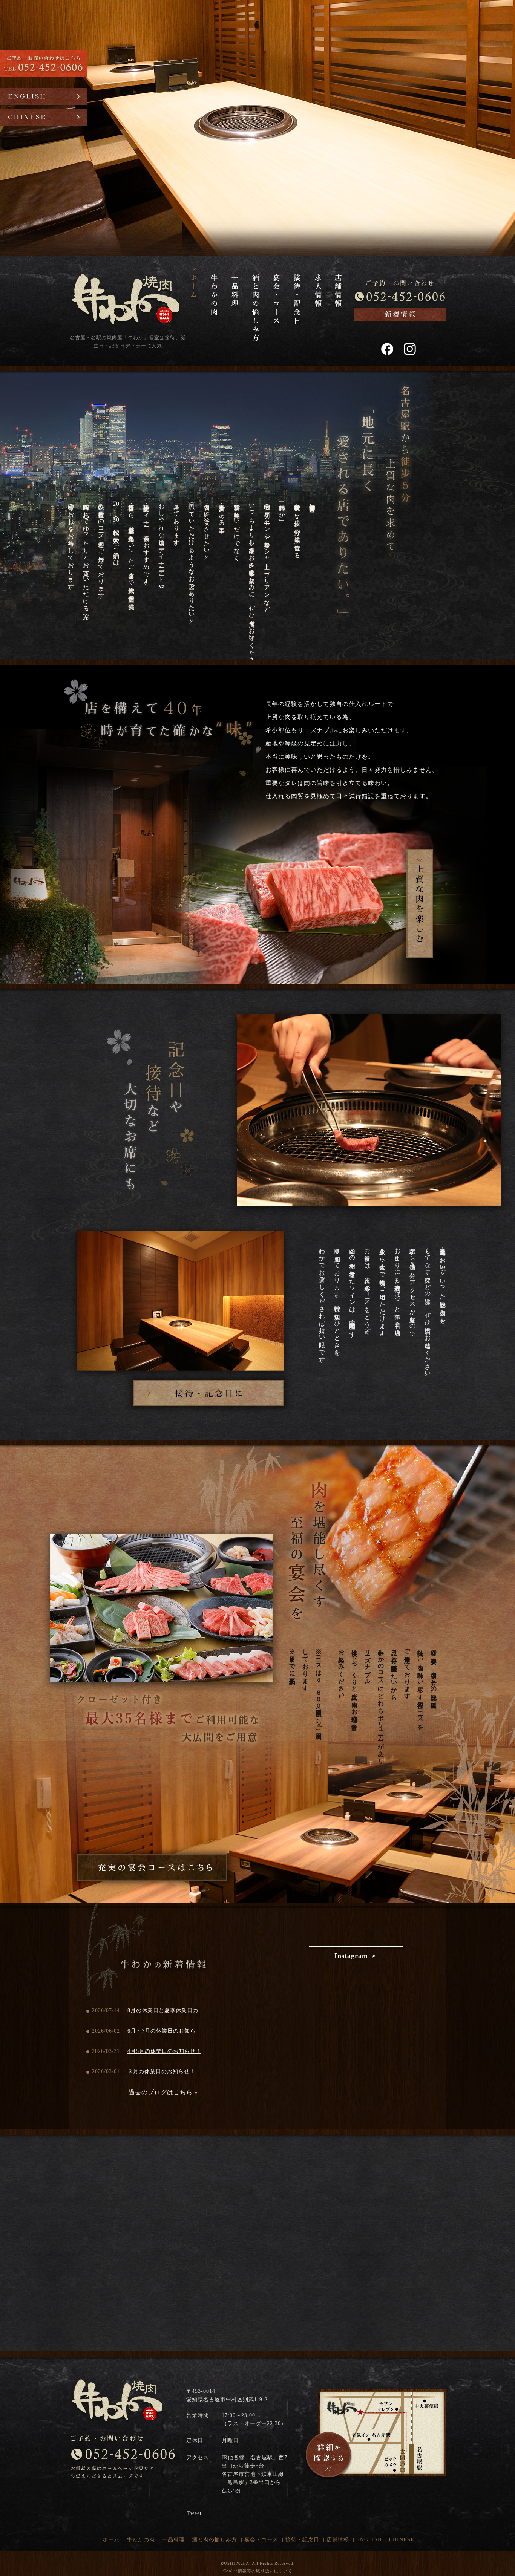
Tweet (194, 2513)
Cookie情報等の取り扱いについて (258, 2571)
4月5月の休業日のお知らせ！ (164, 2051)
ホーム (111, 2540)
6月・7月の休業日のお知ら (162, 2031)
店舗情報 (338, 2540)
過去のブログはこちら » (163, 2092)
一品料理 (173, 2540)
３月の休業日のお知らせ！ (161, 2072)
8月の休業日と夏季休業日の (163, 2010)
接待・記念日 (302, 2540)
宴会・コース (261, 2540)
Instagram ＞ (356, 1956)
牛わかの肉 (141, 2540)
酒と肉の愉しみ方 (215, 2540)
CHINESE (402, 2540)
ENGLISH (369, 2540)
